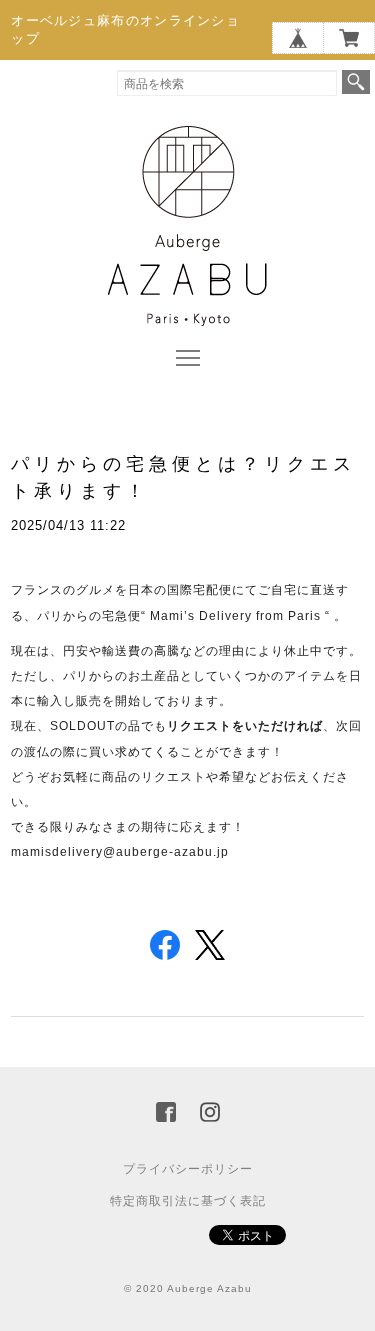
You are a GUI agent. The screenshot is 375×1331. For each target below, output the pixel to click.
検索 (356, 82)
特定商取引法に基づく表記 (188, 1201)
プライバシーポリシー (188, 1169)
